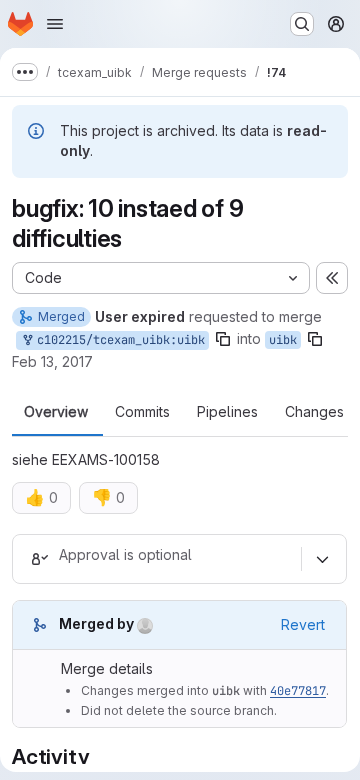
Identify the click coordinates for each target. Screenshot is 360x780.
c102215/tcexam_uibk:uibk (117, 340)
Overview (56, 412)
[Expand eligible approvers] (322, 559)
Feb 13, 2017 (52, 361)
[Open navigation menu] (55, 24)
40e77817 (298, 691)
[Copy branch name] (223, 339)
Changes (314, 412)
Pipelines (227, 412)
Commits (142, 412)
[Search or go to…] (302, 24)
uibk (283, 340)
